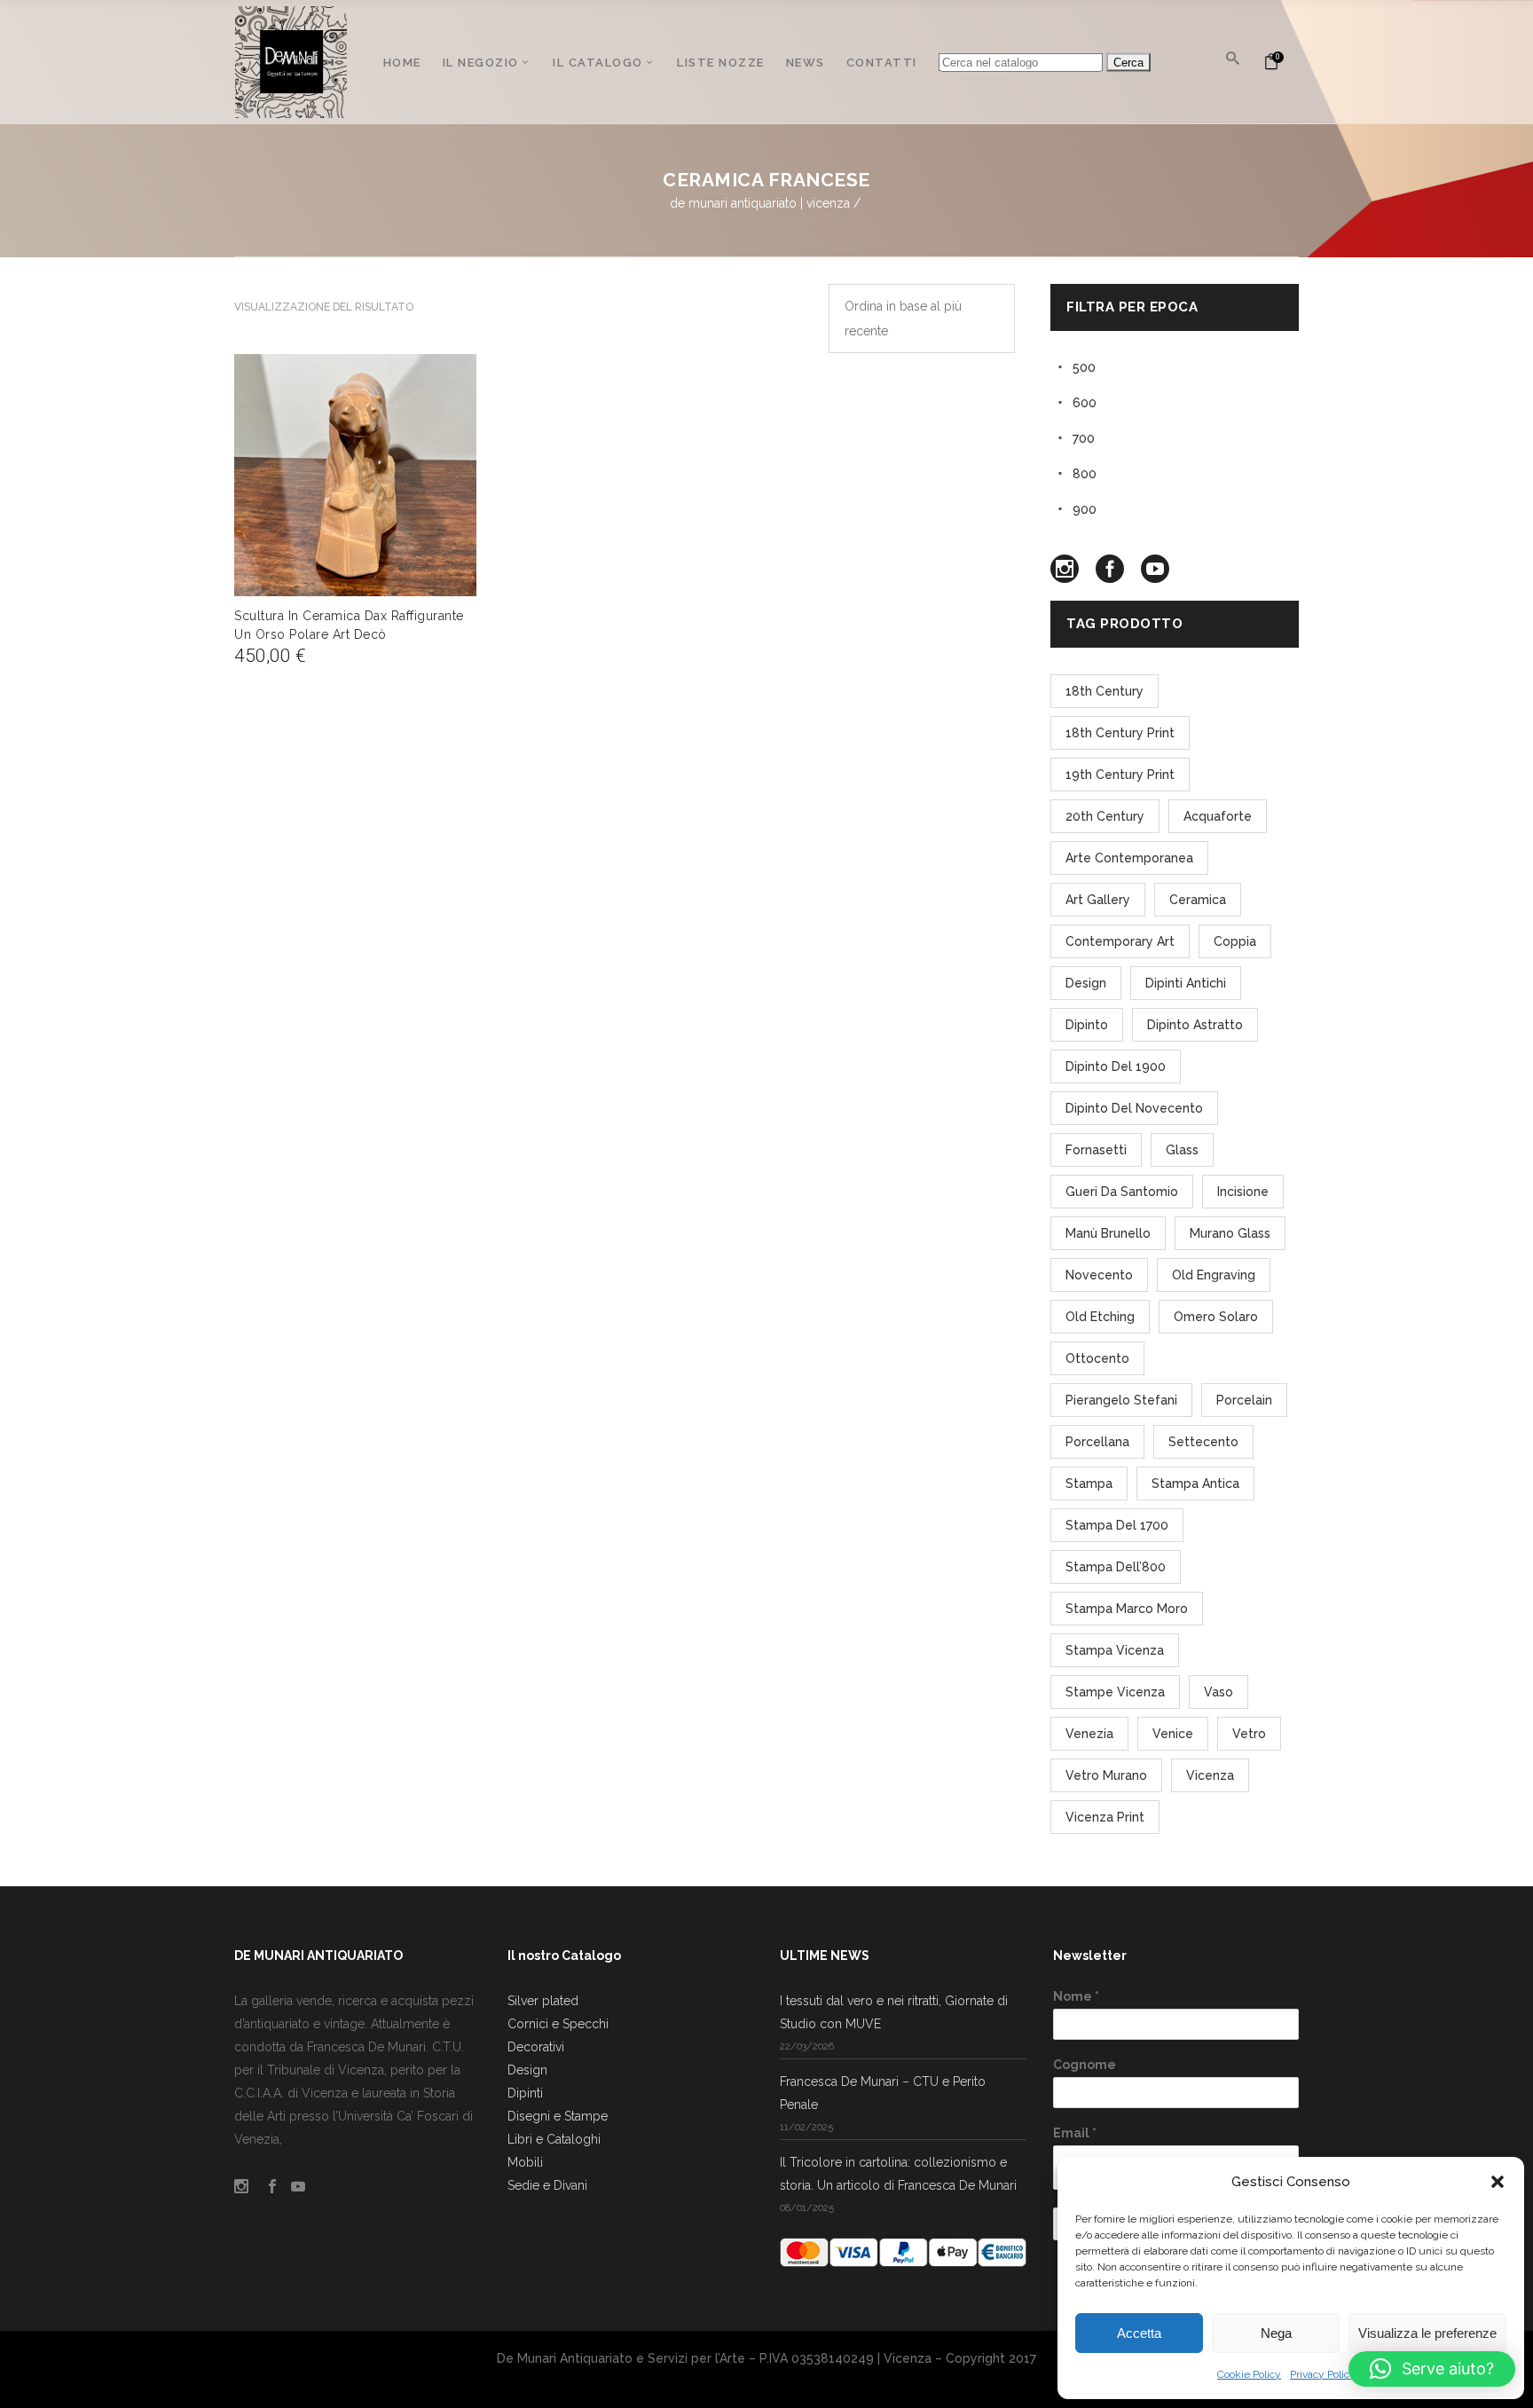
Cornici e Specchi (558, 2024)
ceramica (1198, 900)
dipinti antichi (1186, 983)
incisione (1243, 1192)
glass (1182, 1150)
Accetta (1139, 2333)
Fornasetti (1096, 1150)
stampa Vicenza (1115, 1650)
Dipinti (525, 2093)
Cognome (1085, 2065)
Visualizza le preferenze (1427, 2333)
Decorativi (536, 2047)
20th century (1105, 816)
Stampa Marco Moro (1127, 1609)
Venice (1173, 1734)
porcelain (1244, 1400)
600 (1085, 403)
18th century (1105, 691)
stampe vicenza (1115, 1692)
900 (1085, 509)
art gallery (1098, 900)
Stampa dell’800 (1116, 1567)
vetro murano (1106, 1775)
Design (527, 2070)
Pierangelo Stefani (1121, 1400)
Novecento (1099, 1275)
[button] (1498, 2182)
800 (1085, 474)
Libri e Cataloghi (554, 2139)
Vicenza (1210, 1775)
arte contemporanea (1129, 858)
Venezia (1089, 1734)
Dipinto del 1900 (1116, 1066)
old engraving (1214, 1275)
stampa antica (1195, 1483)
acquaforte (1218, 816)
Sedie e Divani (547, 2185)
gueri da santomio (1122, 1192)
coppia (1235, 941)
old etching (1100, 1317)
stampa (1089, 1483)
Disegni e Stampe (558, 2116)
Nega (1276, 2333)
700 (1084, 438)
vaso (1219, 1692)
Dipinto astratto (1195, 1025)
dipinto (1087, 1025)
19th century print (1120, 775)
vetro (1249, 1734)
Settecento (1203, 1442)
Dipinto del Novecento (1134, 1108)
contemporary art (1120, 941)
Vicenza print (1105, 1817)
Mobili (525, 2162)
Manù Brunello (1108, 1233)
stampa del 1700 (1117, 1525)
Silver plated (543, 2001)
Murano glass (1230, 1233)
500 (1084, 367)
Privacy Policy (1323, 2374)
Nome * (1076, 1996)
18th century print (1120, 733)
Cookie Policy (1249, 2374)
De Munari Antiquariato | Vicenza (760, 203)
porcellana (1097, 1442)
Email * (1075, 2133)
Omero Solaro (1216, 1317)
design (1086, 983)
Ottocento (1097, 1358)
